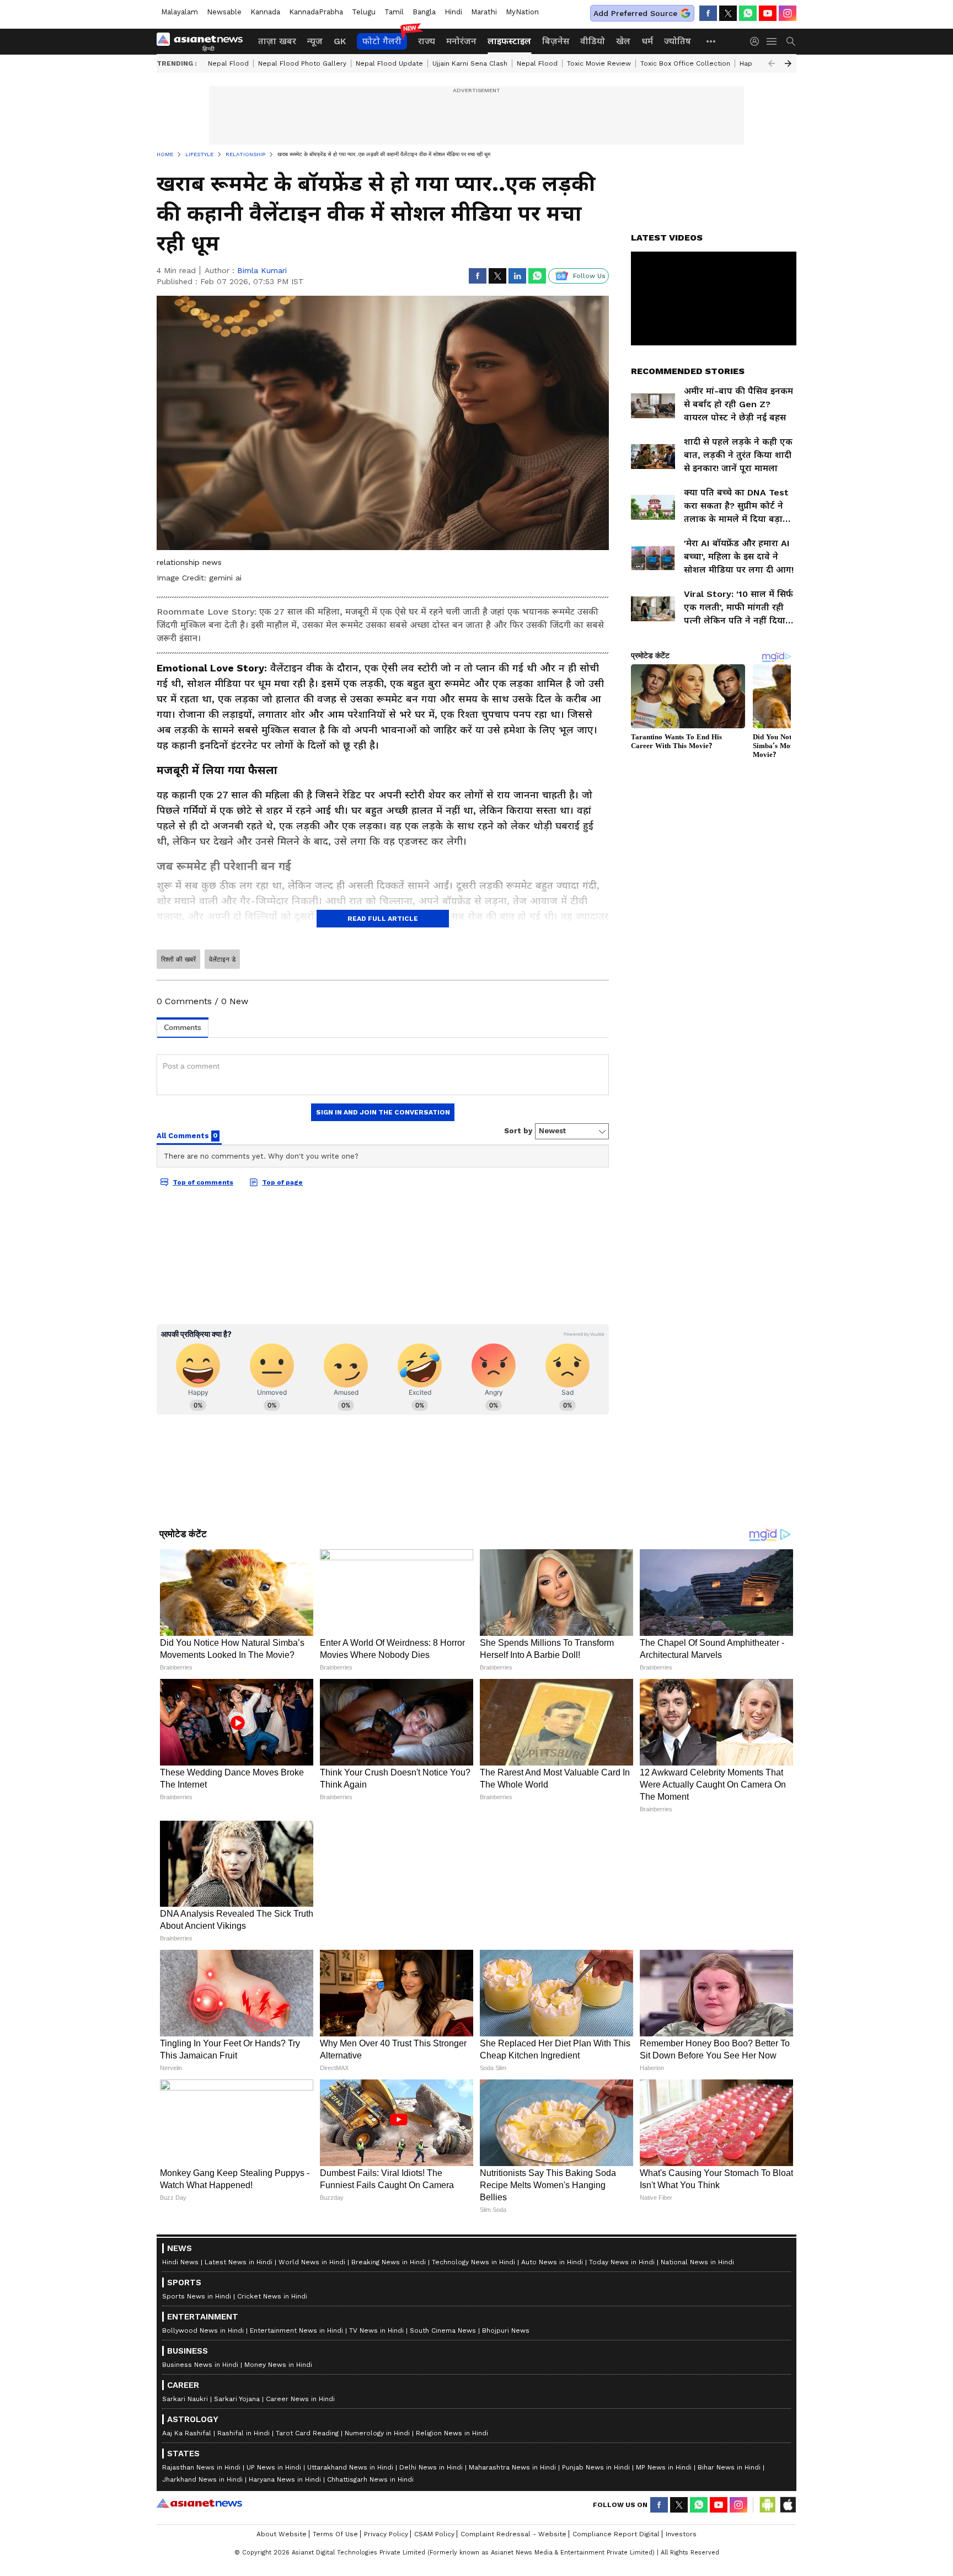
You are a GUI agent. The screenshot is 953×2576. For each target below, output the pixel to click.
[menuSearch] (791, 41)
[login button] (757, 41)
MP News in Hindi (664, 2467)
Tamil (394, 12)
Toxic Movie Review (599, 63)
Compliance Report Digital (616, 2534)
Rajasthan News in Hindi (201, 2467)
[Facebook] (708, 13)
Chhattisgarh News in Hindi (370, 2479)
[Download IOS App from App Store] (788, 2505)
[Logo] (204, 41)
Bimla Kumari (262, 270)
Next (788, 63)
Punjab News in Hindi (596, 2467)
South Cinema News (443, 2330)
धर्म (647, 41)
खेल (623, 41)
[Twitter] (728, 13)
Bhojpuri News (506, 2330)
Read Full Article (383, 919)
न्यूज (315, 41)
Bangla (424, 12)
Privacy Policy (386, 2534)
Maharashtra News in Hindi (512, 2467)
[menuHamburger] (772, 41)
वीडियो (593, 41)
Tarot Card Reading (307, 2433)
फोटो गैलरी (382, 41)
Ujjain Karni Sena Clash (470, 63)
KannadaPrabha (316, 12)
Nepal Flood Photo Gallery (302, 63)
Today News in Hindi (622, 2262)
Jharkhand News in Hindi (202, 2479)
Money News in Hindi (278, 2365)
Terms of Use (335, 2534)
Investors (681, 2534)
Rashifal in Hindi (243, 2433)
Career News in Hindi (300, 2399)
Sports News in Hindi (197, 2296)
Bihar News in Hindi (729, 2467)
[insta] (788, 13)
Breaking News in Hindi (389, 2262)
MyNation (522, 12)
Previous (772, 63)
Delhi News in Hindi (431, 2467)
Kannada (265, 12)
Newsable (224, 12)
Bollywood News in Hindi (203, 2330)
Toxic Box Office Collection (685, 63)
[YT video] (768, 13)
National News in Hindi (697, 2262)
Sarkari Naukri (185, 2399)
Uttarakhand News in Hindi (350, 2467)
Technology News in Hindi (473, 2262)
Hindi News (180, 2262)
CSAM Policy (434, 2534)
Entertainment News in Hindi (296, 2330)
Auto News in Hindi (552, 2262)
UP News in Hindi (274, 2467)
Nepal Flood (228, 63)
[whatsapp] (748, 13)
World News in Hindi (312, 2262)
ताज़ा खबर (277, 41)
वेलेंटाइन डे (222, 959)
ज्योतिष (678, 41)
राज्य (427, 41)
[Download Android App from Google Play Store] (768, 2505)
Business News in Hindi (200, 2365)
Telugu (364, 12)
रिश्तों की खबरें (178, 959)
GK (340, 41)
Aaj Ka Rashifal (187, 2433)
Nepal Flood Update (389, 63)
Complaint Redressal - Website (513, 2534)
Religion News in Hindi (452, 2433)
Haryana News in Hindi (285, 2479)
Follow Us (589, 276)
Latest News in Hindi (239, 2262)
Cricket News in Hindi (272, 2296)
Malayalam (180, 12)
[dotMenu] (711, 41)
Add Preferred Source (635, 13)
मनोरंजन (461, 41)
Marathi (484, 12)
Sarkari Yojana (237, 2399)
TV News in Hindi (376, 2330)
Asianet (199, 2503)
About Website (282, 2534)
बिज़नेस (556, 41)
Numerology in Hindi (377, 2433)
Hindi (453, 12)
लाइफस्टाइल (509, 41)
